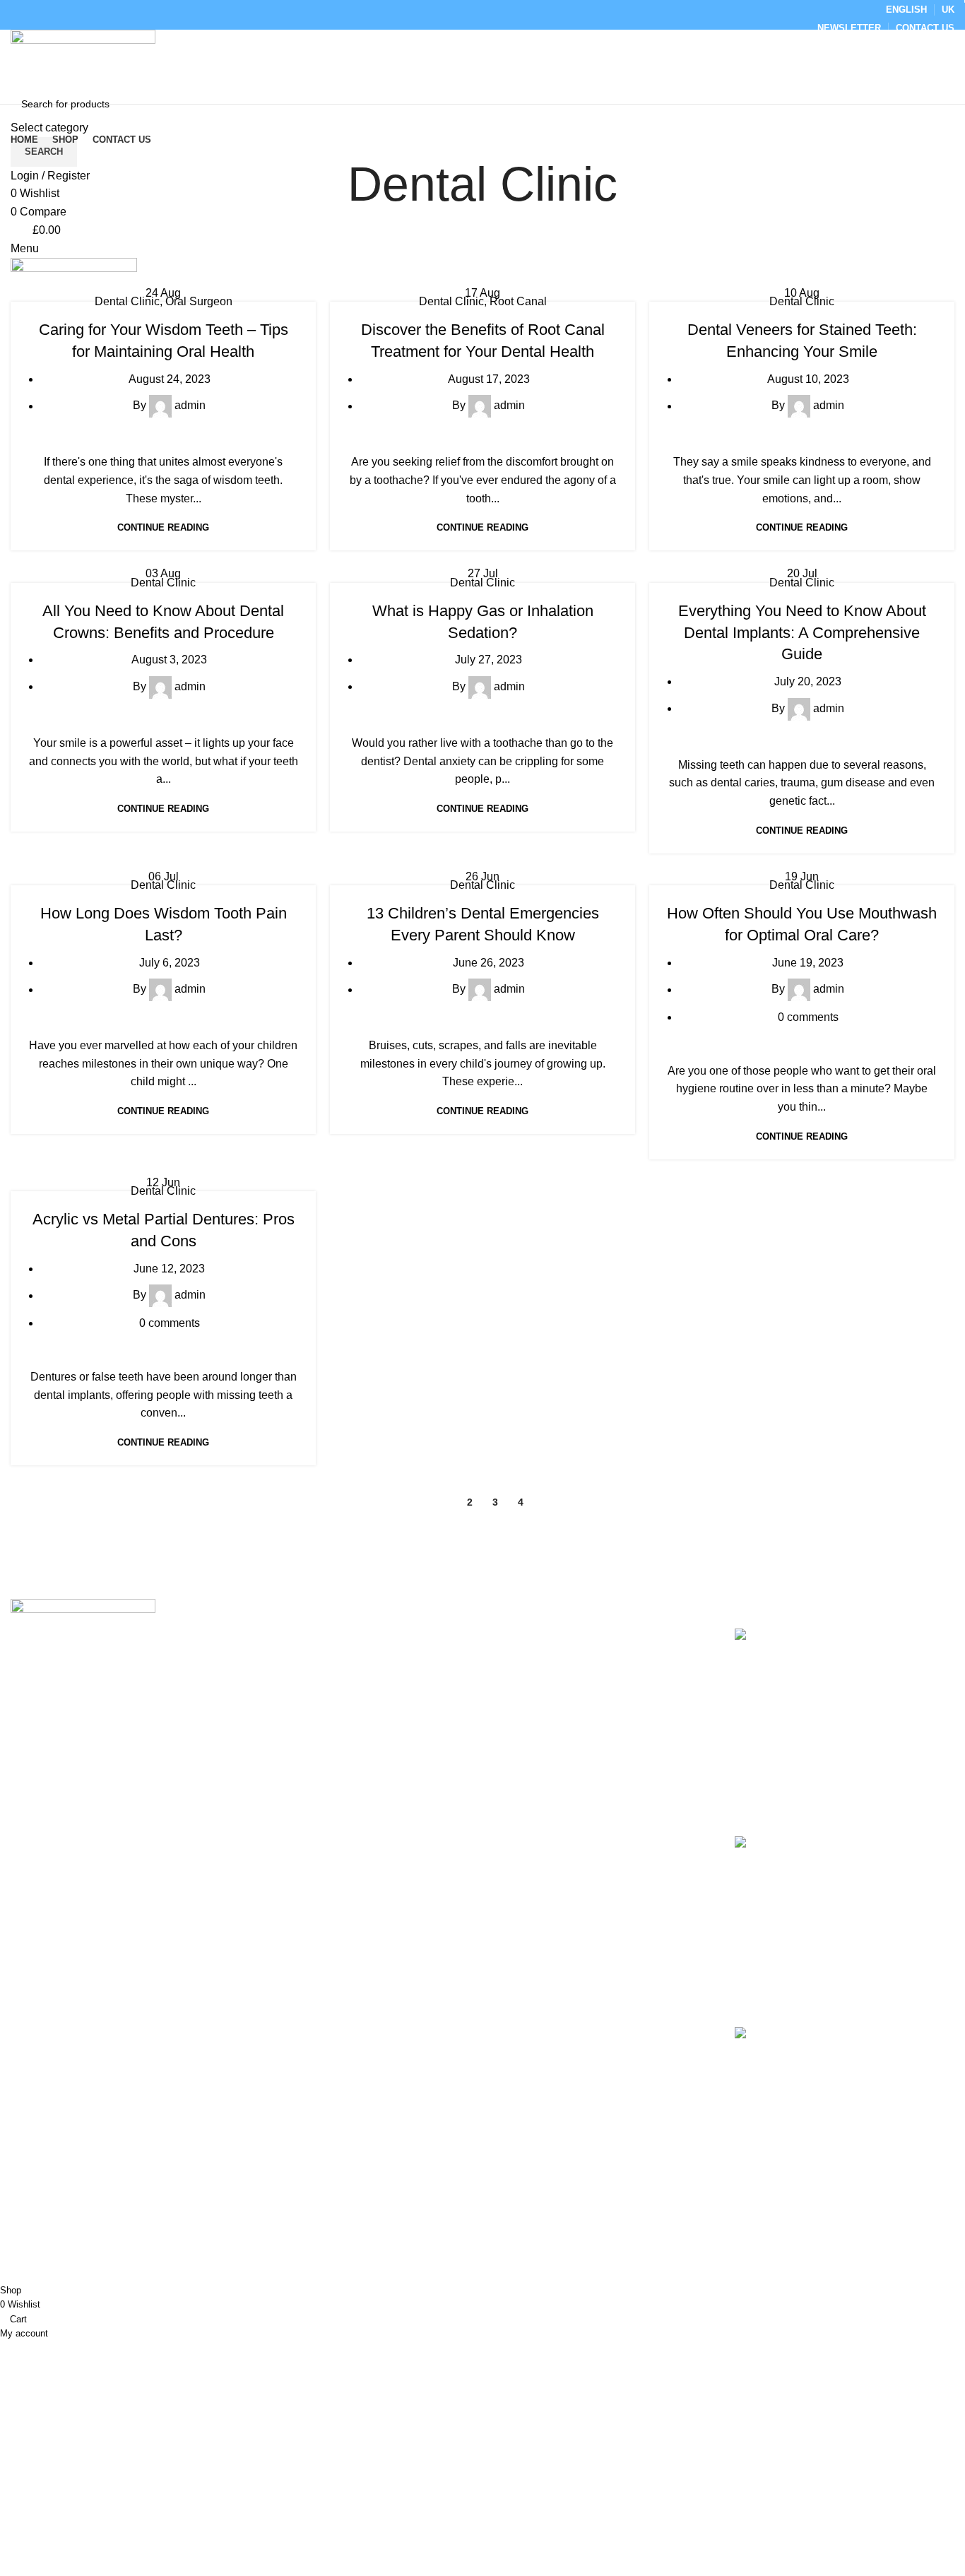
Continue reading (163, 527)
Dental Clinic (127, 301)
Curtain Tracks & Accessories (567, 1689)
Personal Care (289, 1768)
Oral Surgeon (199, 301)
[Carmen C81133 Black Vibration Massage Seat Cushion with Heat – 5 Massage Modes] (758, 1721)
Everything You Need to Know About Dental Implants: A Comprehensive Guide (802, 633)
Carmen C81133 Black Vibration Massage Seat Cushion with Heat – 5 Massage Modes (872, 1652)
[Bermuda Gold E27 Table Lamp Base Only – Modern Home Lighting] (758, 1921)
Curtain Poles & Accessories (564, 1663)
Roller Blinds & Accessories (563, 1768)
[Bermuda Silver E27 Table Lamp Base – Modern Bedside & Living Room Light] (758, 2120)
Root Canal (518, 301)
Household (280, 1663)
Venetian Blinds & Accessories (570, 1715)
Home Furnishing (296, 1636)
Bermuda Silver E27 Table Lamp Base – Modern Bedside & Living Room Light (872, 2050)
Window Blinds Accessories (563, 1742)
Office (267, 1742)
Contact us (520, 1821)
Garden (271, 1821)
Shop (507, 1636)
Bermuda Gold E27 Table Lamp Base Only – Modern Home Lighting (870, 1860)
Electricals (278, 1715)
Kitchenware (284, 1689)
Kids (264, 1795)
